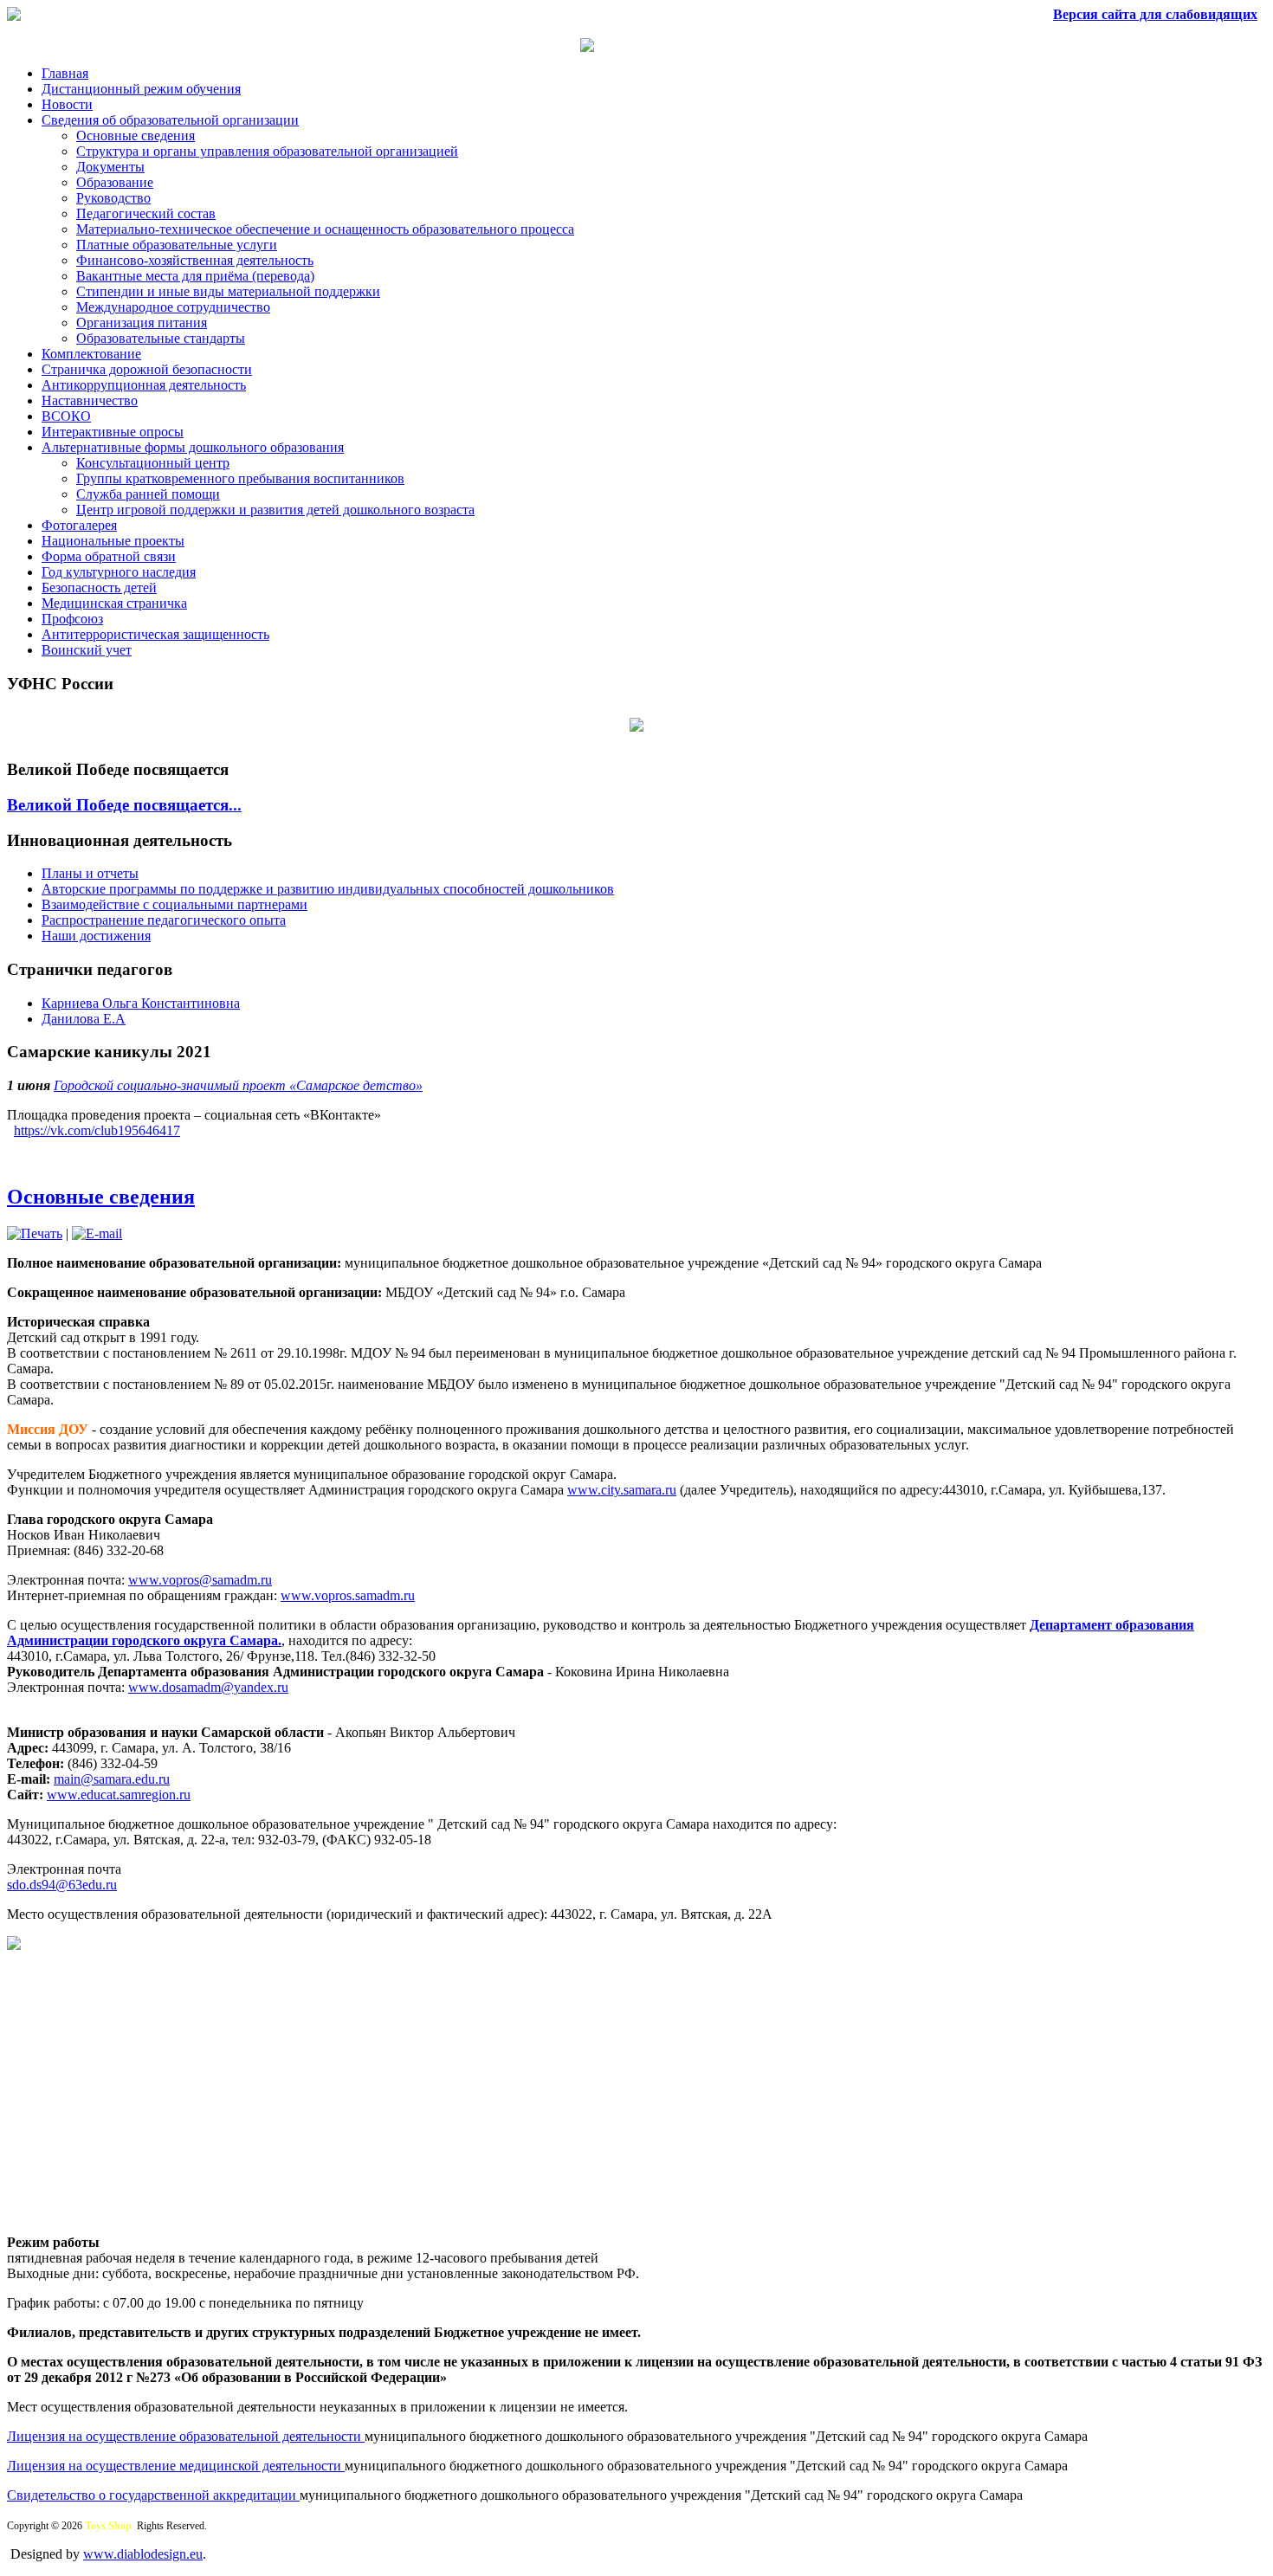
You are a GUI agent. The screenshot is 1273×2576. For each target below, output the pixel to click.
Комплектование (91, 354)
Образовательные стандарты (161, 338)
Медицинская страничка (114, 603)
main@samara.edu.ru (112, 1779)
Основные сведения (136, 136)
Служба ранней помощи (148, 494)
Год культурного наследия (119, 572)
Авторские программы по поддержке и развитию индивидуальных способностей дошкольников (328, 889)
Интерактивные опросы (113, 432)
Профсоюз (72, 619)
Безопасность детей (99, 588)
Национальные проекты (113, 541)
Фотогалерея (79, 525)
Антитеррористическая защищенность (155, 634)
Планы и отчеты (90, 873)
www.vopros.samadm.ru (348, 1595)
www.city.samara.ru (622, 1490)
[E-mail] (97, 1233)
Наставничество (90, 400)
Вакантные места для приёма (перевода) (195, 276)
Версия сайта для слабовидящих (1155, 14)
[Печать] (35, 1233)
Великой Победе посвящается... (124, 805)
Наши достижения (96, 936)
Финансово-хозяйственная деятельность (195, 260)
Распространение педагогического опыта (164, 920)
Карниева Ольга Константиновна (141, 1003)
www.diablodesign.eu (143, 2554)
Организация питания (142, 323)
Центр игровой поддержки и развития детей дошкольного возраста (275, 510)
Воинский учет (87, 650)
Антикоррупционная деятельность (144, 385)
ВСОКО (66, 416)
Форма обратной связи (109, 556)
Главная (65, 73)
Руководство (113, 198)
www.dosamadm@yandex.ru (208, 1687)
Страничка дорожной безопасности (147, 369)
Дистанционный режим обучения (141, 89)
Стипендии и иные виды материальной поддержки (228, 291)
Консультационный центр (153, 463)
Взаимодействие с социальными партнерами (174, 904)
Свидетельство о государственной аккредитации (153, 2495)
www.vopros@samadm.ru (200, 1580)
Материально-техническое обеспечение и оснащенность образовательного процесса (325, 229)
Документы (110, 167)
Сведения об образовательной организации (170, 120)
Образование (115, 182)
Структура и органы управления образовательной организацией (267, 151)
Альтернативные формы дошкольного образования (193, 447)
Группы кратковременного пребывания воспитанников (240, 478)
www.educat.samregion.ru (119, 1795)
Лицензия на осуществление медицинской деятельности (176, 2466)
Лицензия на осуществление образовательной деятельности (186, 2436)
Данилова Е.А (84, 1019)
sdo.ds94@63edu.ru (62, 1885)
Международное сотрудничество (173, 307)
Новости (67, 104)
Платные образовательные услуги (177, 245)
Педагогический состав (146, 213)
